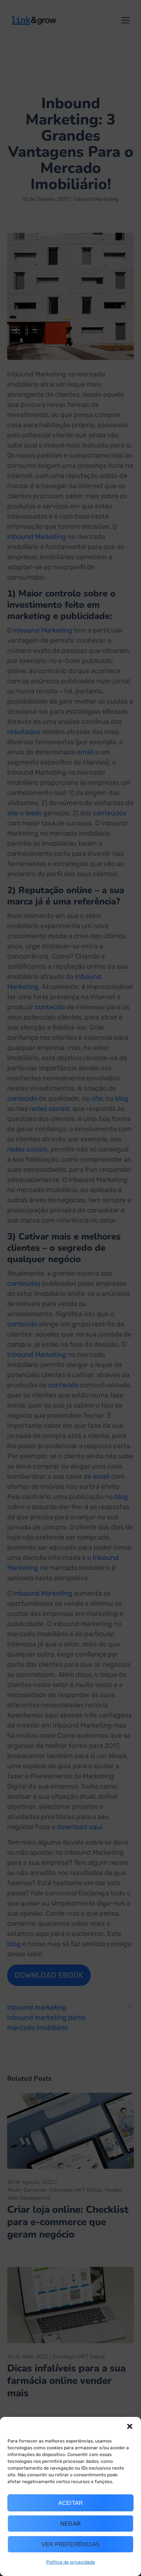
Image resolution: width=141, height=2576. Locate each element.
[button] (130, 2426)
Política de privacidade (71, 2562)
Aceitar (70, 2503)
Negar (70, 2524)
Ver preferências (70, 2544)
